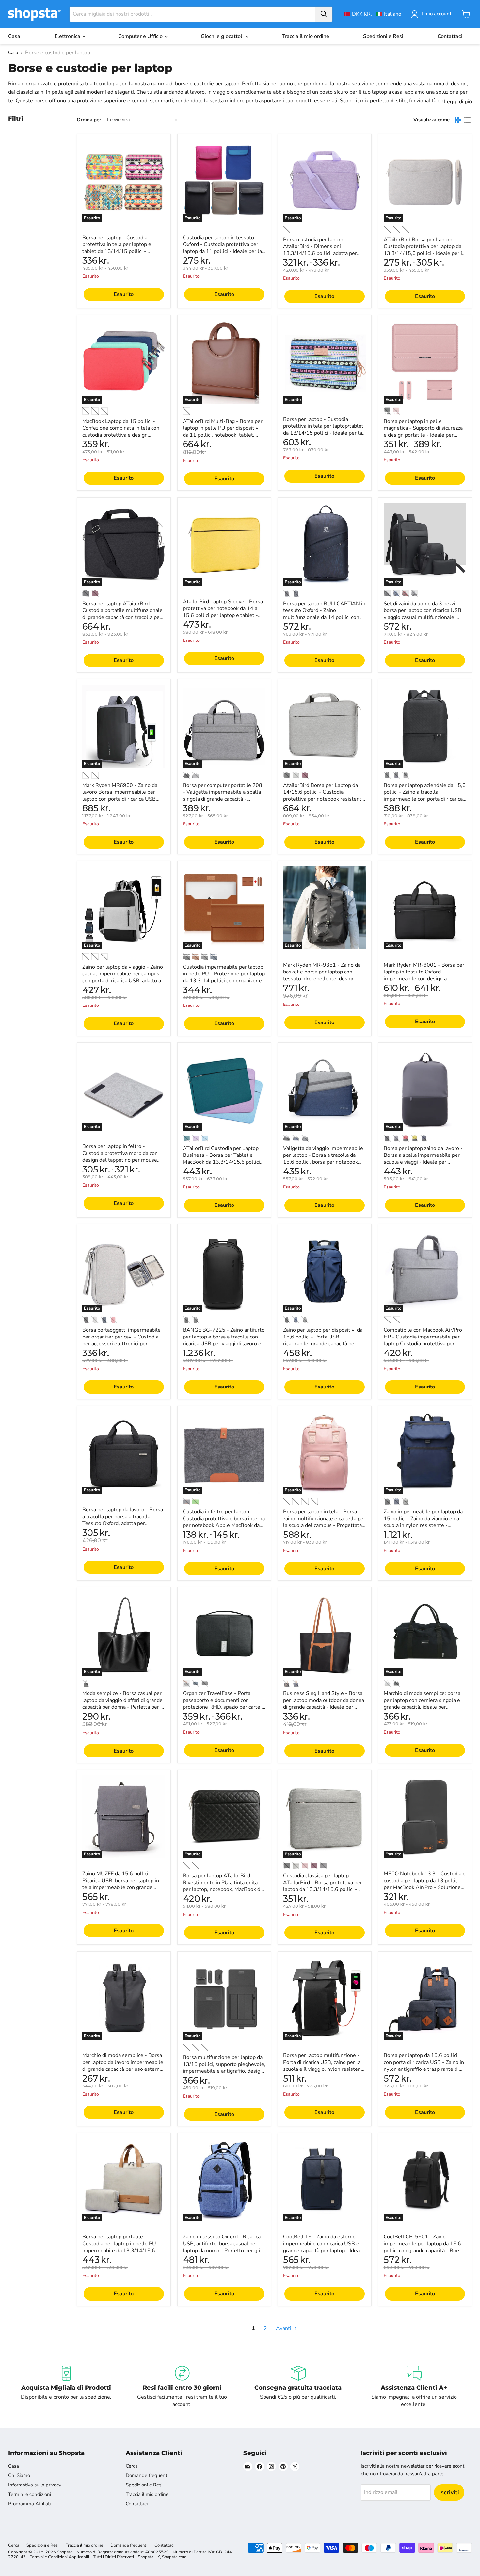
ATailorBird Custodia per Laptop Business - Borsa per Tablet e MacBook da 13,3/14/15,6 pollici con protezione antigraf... (221, 1159)
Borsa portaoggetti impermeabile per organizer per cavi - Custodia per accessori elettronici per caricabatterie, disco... (121, 1340)
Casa (14, 36)
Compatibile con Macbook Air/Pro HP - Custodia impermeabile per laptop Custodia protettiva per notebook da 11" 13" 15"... (423, 1340)
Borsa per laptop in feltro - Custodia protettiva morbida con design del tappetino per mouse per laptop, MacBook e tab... (120, 1157)
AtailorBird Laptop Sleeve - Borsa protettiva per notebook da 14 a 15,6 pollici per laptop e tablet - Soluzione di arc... (223, 612)
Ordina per (89, 120)
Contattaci (450, 36)
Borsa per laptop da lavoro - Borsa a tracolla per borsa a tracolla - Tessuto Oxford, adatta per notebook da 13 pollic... (123, 1520)
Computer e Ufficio (141, 36)
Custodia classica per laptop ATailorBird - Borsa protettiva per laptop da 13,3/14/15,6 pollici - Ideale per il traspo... (323, 1886)
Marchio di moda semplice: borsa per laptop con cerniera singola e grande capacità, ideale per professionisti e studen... (422, 1704)
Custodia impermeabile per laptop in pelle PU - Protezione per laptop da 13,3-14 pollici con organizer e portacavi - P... (224, 977)
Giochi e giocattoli (223, 36)
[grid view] (458, 120)
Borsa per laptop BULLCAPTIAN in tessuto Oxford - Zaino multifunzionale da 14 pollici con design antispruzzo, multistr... (324, 614)
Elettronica (68, 36)
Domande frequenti (147, 2475)
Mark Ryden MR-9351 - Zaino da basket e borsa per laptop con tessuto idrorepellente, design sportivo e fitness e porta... (322, 975)
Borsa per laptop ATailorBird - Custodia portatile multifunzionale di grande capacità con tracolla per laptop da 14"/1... (122, 614)
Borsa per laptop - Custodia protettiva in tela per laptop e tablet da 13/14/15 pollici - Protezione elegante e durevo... (119, 248)
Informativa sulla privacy (35, 2485)
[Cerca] (324, 14)
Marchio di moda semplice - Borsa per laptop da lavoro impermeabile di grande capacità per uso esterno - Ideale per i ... (123, 2066)
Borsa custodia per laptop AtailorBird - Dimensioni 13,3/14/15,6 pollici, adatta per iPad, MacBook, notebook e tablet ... (322, 253)
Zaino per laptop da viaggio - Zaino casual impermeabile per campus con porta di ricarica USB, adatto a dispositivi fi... (123, 977)
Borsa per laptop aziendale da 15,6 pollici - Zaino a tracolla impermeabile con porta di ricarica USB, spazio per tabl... (425, 796)
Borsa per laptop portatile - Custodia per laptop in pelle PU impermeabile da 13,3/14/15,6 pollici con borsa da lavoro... (119, 2247)
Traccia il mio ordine (305, 36)
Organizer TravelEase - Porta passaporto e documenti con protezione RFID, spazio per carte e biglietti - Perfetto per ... (224, 1704)
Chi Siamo (19, 2475)
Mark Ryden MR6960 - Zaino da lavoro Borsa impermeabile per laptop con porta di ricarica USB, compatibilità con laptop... (120, 796)
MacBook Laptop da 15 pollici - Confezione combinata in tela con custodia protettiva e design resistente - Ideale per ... (121, 432)
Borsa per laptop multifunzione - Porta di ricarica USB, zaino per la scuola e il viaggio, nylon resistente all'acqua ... (324, 2066)
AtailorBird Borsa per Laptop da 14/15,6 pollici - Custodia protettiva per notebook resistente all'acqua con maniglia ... (324, 796)
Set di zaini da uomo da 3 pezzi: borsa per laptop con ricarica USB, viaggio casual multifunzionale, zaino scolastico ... (423, 614)
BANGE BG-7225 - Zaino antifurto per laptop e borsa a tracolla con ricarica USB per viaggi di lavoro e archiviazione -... (224, 1340)
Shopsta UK (149, 2557)
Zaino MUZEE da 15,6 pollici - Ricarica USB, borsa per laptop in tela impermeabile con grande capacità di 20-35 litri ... (121, 1884)
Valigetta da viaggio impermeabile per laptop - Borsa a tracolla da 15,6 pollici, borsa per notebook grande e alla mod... (323, 1159)
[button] (373, 14)
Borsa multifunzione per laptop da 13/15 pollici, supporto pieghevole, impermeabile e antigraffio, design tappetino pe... (224, 2068)
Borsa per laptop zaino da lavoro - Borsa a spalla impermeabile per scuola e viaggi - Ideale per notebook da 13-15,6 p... (423, 1159)
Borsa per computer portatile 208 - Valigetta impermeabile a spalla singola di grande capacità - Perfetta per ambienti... (223, 796)
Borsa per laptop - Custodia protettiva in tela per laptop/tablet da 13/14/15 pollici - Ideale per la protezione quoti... (323, 430)
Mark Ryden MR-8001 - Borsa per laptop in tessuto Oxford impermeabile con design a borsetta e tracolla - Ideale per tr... (424, 975)
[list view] (467, 120)
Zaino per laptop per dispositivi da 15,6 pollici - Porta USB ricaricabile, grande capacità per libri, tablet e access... (323, 1340)
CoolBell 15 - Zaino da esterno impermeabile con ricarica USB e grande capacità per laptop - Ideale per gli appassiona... (324, 2247)
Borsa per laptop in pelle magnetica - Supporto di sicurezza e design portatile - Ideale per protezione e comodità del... (423, 432)
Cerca (132, 2466)
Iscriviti (449, 2492)
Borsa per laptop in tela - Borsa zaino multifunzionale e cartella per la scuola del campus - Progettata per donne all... (324, 1522)
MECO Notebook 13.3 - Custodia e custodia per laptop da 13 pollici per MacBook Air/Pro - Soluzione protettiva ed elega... (425, 1884)
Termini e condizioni (30, 2494)
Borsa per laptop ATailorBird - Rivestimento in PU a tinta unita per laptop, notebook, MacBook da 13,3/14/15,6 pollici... (223, 1886)
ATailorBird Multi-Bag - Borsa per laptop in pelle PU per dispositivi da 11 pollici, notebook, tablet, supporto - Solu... (223, 432)
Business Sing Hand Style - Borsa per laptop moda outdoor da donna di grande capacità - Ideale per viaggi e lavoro (324, 1704)
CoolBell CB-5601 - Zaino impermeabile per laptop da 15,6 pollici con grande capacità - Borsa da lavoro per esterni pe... (424, 2247)
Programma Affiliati (29, 2504)
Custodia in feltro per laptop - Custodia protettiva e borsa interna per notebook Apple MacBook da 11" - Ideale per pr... (224, 1522)
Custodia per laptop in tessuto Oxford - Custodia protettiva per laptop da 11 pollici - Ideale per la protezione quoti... (222, 248)
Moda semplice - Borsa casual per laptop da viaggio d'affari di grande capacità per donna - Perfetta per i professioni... (122, 1704)
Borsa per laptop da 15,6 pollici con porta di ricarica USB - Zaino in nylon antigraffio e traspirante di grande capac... (424, 2066)
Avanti (284, 2328)
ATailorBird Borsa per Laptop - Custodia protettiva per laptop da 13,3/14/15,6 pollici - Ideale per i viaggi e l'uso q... (423, 250)
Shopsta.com (174, 2557)
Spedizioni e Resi (383, 36)
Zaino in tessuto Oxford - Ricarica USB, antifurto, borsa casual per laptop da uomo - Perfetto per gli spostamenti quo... (222, 2247)
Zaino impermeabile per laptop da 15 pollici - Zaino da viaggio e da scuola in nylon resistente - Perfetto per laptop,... (423, 1522)
